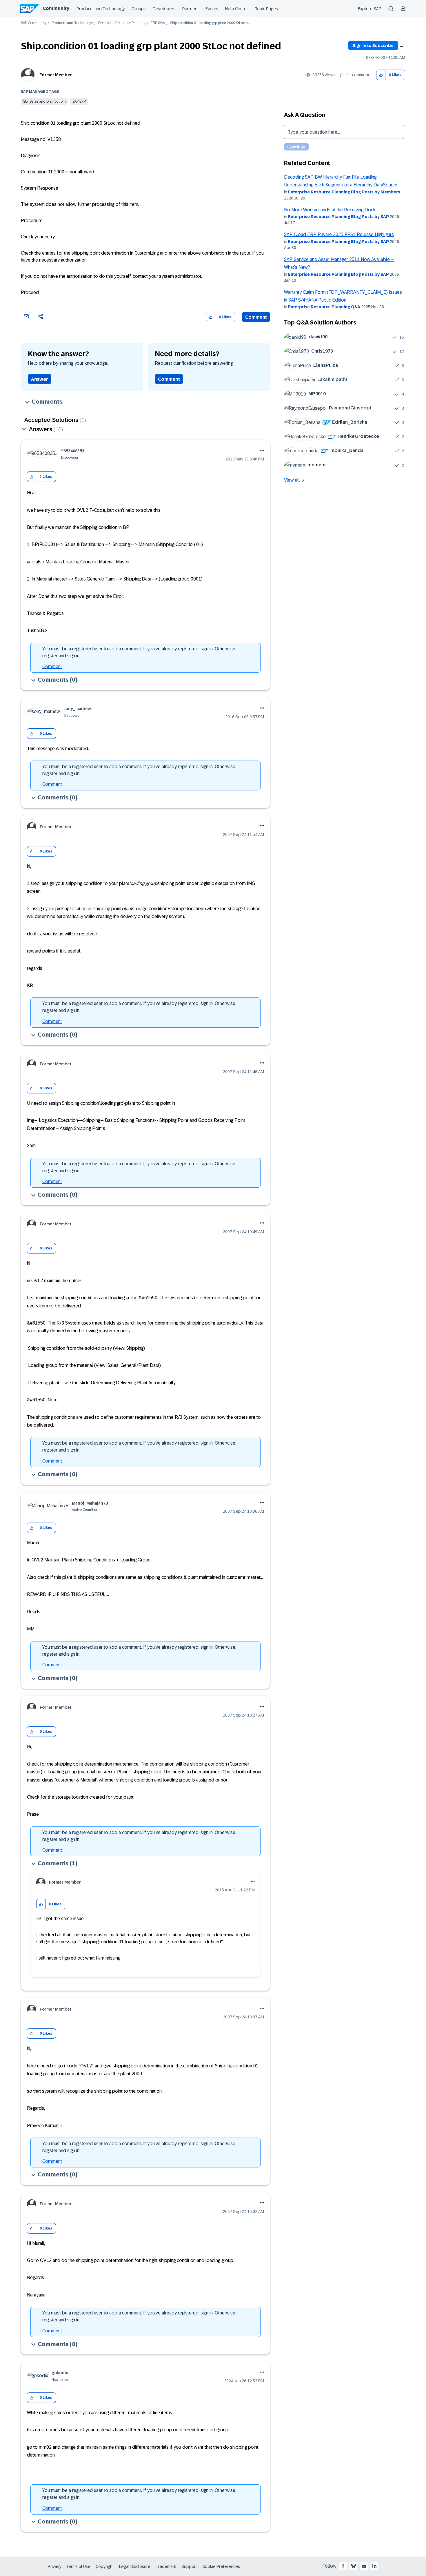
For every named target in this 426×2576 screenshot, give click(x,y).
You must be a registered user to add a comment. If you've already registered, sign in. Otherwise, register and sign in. (139, 652)
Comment (256, 317)
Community (56, 8)
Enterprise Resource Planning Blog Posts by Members (344, 192)
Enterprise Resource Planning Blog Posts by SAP (338, 217)
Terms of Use (78, 2566)
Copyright (105, 2566)
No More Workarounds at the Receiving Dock (330, 210)
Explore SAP (370, 9)
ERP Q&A (158, 23)
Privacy (54, 2566)
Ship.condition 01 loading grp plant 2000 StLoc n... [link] (210, 23)
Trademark (166, 2566)
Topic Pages (266, 9)
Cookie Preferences (221, 2566)
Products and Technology (101, 9)
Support (189, 2566)
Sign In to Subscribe (373, 46)
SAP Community (34, 23)
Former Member (56, 75)
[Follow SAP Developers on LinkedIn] (374, 2566)
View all (292, 480)
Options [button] (401, 46)
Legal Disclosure (135, 2566)
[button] (381, 75)
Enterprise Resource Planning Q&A (324, 307)
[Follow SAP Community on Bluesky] (354, 2566)
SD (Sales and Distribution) (44, 101)
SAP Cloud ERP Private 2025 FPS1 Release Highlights (339, 234)
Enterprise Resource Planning (122, 23)
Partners (190, 9)
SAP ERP (79, 101)
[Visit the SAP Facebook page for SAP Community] (343, 2566)
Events (212, 9)
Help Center (237, 9)
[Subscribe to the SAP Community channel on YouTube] (364, 2566)
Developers (164, 9)
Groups (139, 9)
